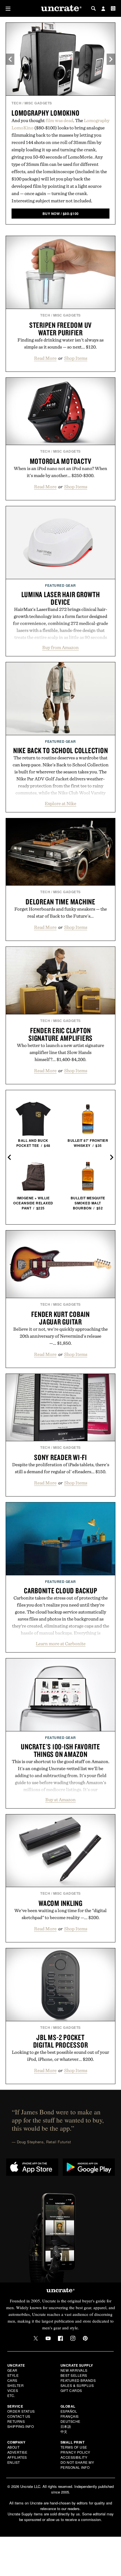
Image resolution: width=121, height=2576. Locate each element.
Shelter (16, 2385)
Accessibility (74, 2457)
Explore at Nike (60, 803)
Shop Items (76, 358)
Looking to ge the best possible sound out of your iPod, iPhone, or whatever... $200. (60, 2056)
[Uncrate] (60, 9)
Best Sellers (74, 2375)
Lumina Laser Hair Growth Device (61, 598)
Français (70, 2416)
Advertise (17, 2452)
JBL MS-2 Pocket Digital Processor (61, 2041)
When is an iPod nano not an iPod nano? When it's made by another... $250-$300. (60, 472)
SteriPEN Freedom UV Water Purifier (60, 329)
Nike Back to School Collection (61, 750)
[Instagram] (73, 2338)
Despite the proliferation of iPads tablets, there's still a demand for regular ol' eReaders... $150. (61, 1468)
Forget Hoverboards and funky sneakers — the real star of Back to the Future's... (61, 912)
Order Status (21, 2411)
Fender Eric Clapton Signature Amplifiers (60, 1034)
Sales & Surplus (77, 2385)
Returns (16, 2421)
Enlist (14, 2462)
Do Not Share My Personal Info (77, 2465)
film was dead (59, 120)
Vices (13, 2390)
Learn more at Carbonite (61, 1644)
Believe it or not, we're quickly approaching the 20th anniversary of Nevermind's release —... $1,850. (60, 1336)
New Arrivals (74, 2370)
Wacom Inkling (60, 1903)
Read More (45, 358)
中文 (64, 2431)
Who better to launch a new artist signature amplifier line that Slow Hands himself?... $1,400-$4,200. (60, 1052)
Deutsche (70, 2421)
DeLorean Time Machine (60, 902)
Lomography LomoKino (45, 113)
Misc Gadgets (38, 103)
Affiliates (17, 2457)
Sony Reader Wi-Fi (60, 1457)
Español (69, 2411)
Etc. (11, 2395)
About (14, 2447)
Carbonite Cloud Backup (61, 1590)
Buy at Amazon (60, 1800)
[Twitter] (36, 2338)
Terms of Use (74, 2447)
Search (93, 8)
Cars (12, 2380)
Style (13, 2375)
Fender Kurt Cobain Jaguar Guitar (60, 1318)
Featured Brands (78, 2380)
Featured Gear (60, 585)
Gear (12, 2370)
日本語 (66, 2426)
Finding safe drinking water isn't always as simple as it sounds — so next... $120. (60, 343)
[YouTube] (48, 2338)
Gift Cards (71, 2390)
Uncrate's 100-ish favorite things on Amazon (60, 1750)
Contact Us (19, 2416)
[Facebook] (60, 2338)
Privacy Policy (75, 2452)
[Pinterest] (85, 2338)
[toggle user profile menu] (103, 9)
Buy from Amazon (60, 647)
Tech (16, 103)
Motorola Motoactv (61, 461)
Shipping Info (21, 2426)
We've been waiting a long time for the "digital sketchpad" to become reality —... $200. (60, 1914)
